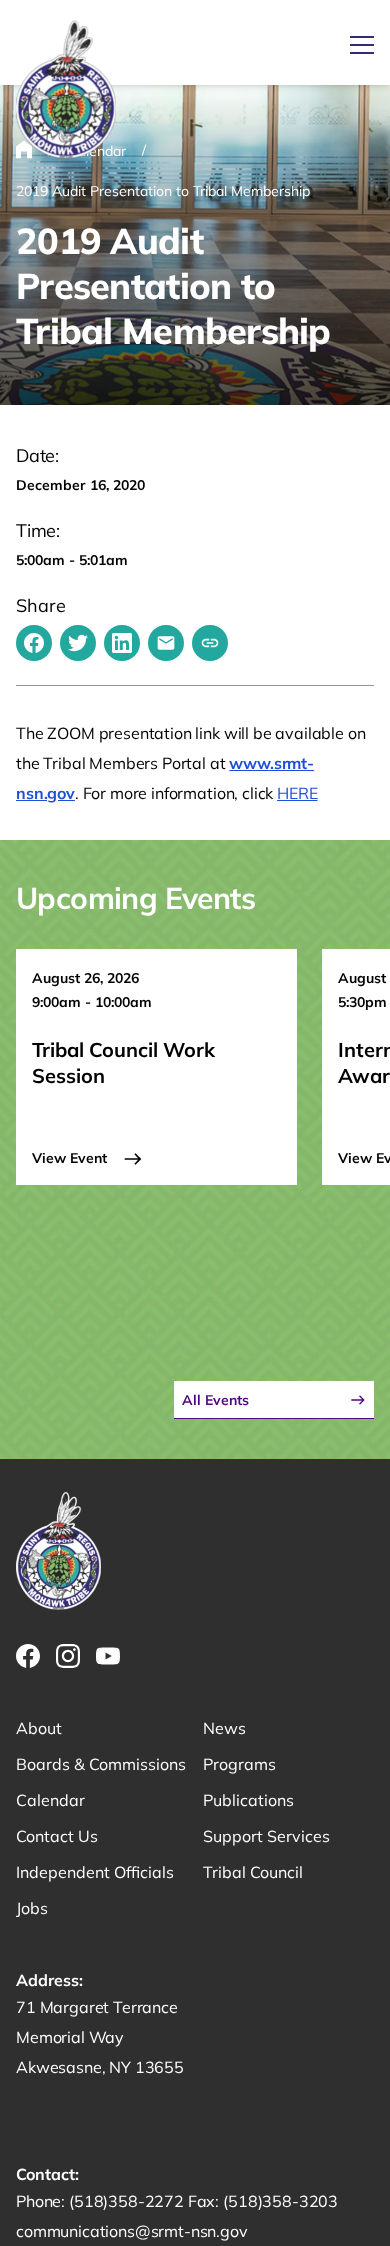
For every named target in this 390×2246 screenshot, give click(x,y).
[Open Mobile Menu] (362, 45)
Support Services (266, 1836)
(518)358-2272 (128, 2201)
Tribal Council (253, 1872)
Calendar (50, 1800)
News (224, 1728)
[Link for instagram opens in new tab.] (68, 1656)
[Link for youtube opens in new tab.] (108, 1656)
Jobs (32, 1908)
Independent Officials (95, 1872)
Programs (239, 1764)
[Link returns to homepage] (66, 90)
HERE (297, 793)
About (39, 1728)
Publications (248, 1800)
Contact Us (57, 1836)
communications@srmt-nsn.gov (132, 2231)
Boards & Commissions (101, 1764)
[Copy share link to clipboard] (210, 643)
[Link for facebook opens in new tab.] (28, 1656)
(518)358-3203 (280, 2201)
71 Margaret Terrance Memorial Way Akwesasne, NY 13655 (100, 2037)
